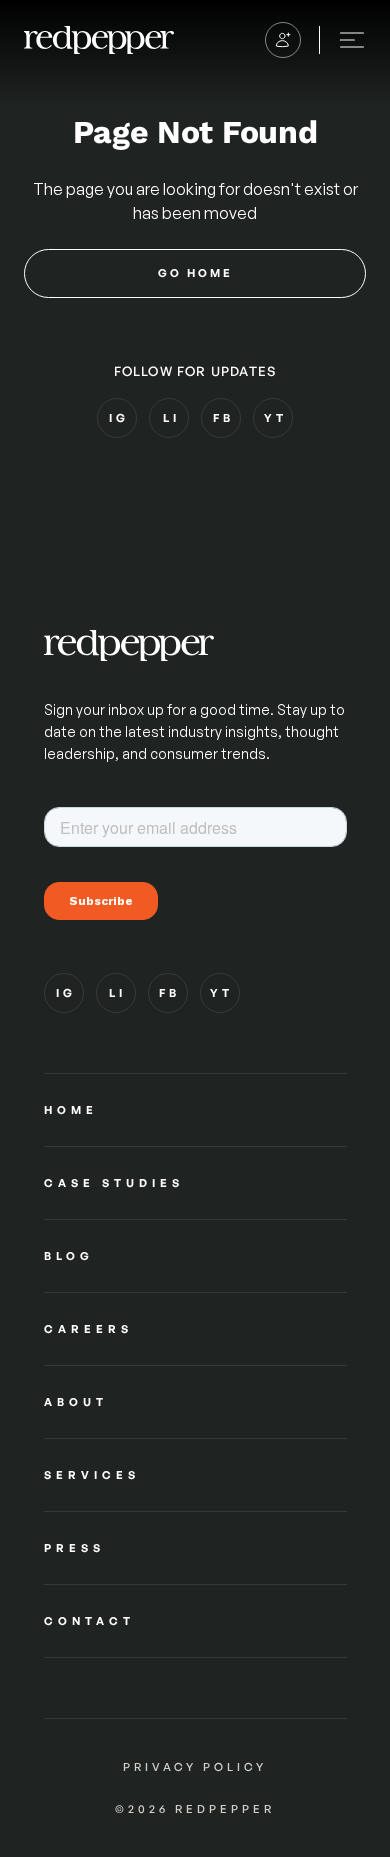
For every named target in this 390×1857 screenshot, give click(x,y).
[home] (99, 39)
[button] (283, 40)
